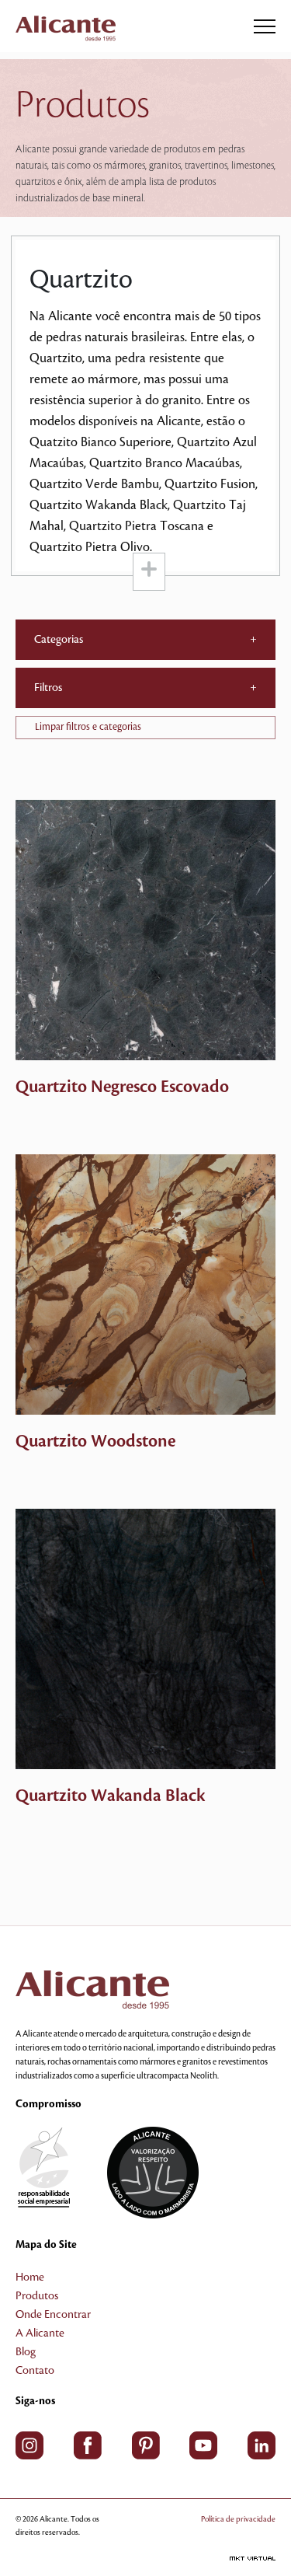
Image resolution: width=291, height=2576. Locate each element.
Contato (35, 2371)
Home (30, 2278)
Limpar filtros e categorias (88, 727)
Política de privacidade (238, 2519)
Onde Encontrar (53, 2315)
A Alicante (40, 2333)
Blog (26, 2352)
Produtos (37, 2296)
